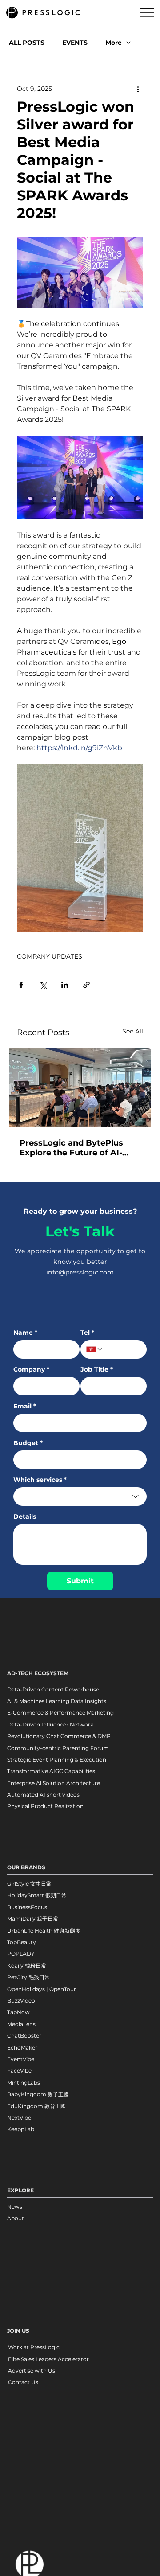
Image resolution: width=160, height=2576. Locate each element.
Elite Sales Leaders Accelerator (48, 2359)
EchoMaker (22, 2048)
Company (31, 1370)
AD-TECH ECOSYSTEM (38, 1673)
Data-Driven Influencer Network (50, 1724)
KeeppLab (21, 2129)
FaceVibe (19, 2071)
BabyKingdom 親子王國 (38, 2094)
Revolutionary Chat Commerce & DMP (59, 1736)
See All (133, 1031)
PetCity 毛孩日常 (28, 1977)
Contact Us (23, 2382)
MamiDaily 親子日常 (33, 1919)
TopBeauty (22, 1942)
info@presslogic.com (80, 1272)
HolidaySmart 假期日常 (37, 1895)
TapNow (18, 2012)
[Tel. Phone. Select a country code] (95, 1349)
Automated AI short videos (43, 1795)
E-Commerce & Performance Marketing (60, 1713)
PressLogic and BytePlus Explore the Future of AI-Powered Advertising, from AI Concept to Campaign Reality (76, 1148)
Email (25, 1406)
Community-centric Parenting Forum (58, 1748)
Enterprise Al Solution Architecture (54, 1783)
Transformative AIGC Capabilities (51, 1771)
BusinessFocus (27, 1907)
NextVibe (19, 2118)
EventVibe (21, 2059)
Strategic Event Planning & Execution (57, 1760)
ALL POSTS (27, 43)
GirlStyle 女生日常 (29, 1884)
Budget (28, 1443)
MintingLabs (24, 2083)
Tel (87, 1333)
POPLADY (21, 1954)
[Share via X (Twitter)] (43, 985)
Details (25, 1517)
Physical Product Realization (45, 1806)
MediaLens (21, 2024)
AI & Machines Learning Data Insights (57, 1701)
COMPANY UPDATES (50, 956)
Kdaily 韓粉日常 (27, 1966)
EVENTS (75, 43)
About (16, 2218)
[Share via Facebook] (21, 985)
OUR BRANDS (26, 1867)
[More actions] (138, 89)
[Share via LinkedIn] (65, 985)
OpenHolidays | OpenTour (42, 1989)
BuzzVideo (21, 2001)
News (15, 2207)
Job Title (97, 1370)
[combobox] (80, 1496)
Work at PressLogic (34, 2347)
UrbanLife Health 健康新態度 (44, 1931)
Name (25, 1333)
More (114, 43)
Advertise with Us (32, 2371)
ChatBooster (24, 2036)
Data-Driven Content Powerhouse (53, 1689)
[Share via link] (86, 985)
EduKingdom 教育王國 (36, 2106)
